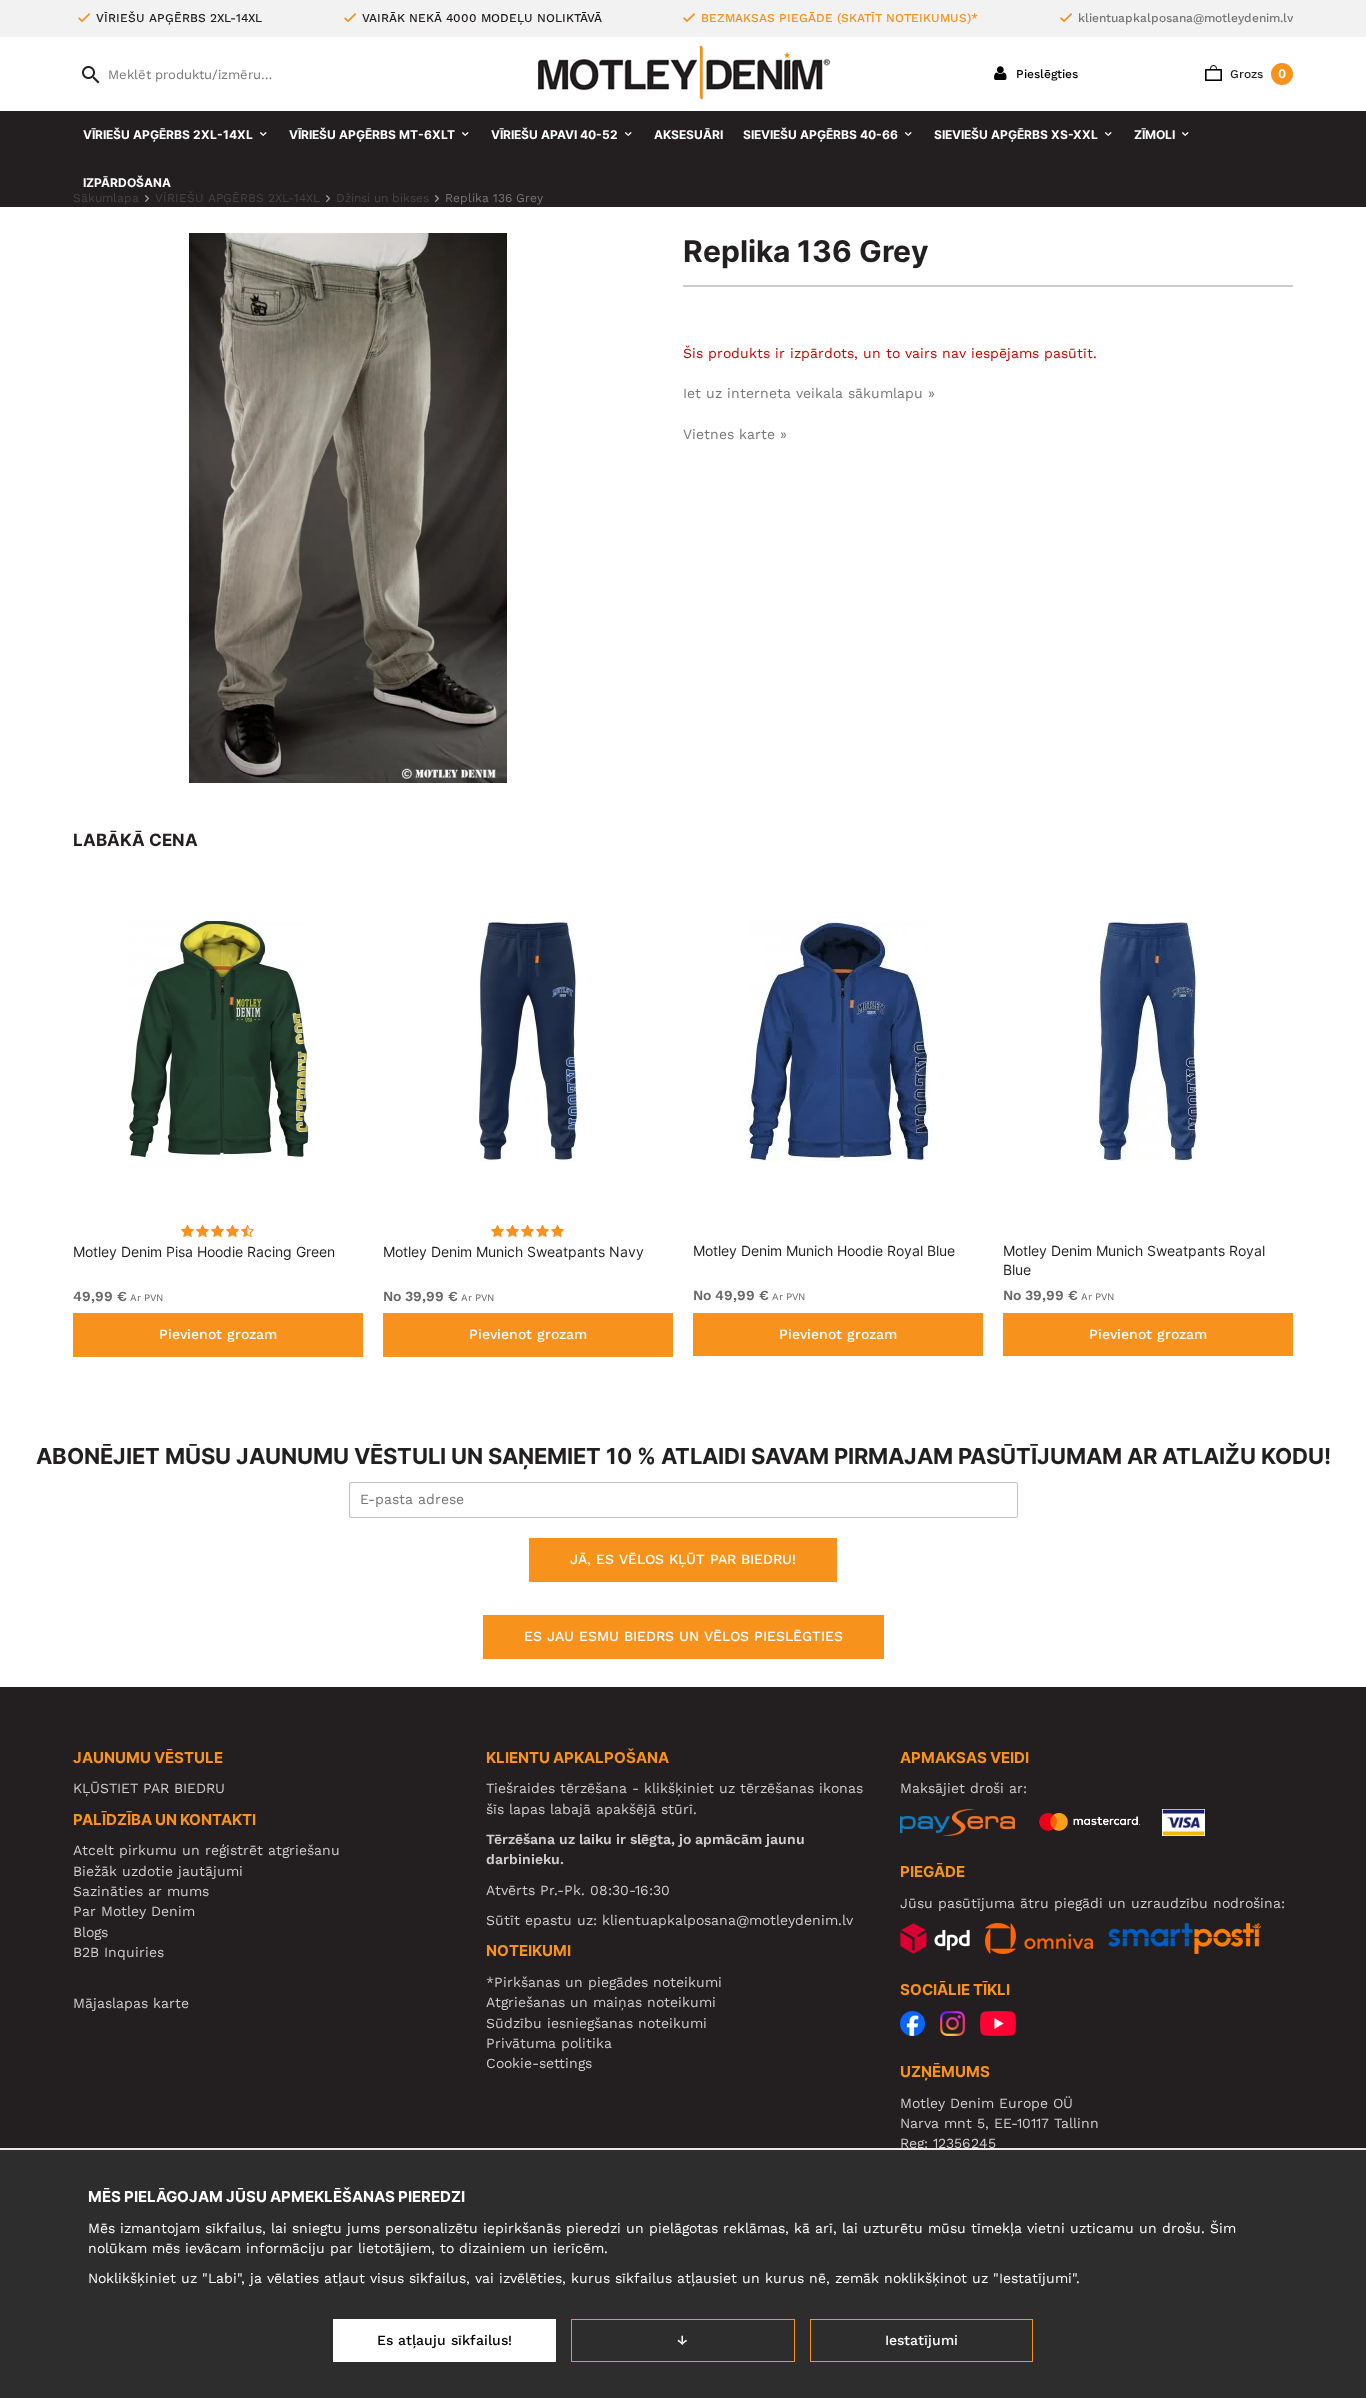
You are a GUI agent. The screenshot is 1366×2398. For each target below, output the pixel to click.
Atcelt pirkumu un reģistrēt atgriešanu (206, 1850)
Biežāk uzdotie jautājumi (158, 1871)
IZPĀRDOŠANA (127, 182)
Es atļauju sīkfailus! (444, 2340)
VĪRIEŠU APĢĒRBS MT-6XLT (372, 134)
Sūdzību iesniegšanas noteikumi (596, 2023)
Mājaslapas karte (131, 2003)
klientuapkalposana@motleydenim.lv (1185, 18)
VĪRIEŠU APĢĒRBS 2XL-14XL (168, 134)
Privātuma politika (549, 2043)
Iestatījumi (921, 2340)
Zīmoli (1154, 134)
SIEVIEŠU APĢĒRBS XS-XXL (1016, 134)
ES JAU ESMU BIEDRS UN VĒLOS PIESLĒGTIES (683, 1636)
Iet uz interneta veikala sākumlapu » (809, 393)
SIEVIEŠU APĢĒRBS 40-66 (820, 134)
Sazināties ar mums (141, 1891)
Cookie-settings (539, 2063)
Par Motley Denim (134, 1911)
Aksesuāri (688, 134)
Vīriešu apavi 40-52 (554, 134)
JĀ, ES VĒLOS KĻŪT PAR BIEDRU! (683, 1559)
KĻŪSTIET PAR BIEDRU (149, 1788)
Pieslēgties (1045, 74)
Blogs (90, 1932)
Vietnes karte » (735, 434)
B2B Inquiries (118, 1952)
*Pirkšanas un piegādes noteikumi (604, 1982)
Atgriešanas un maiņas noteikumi (601, 2002)
